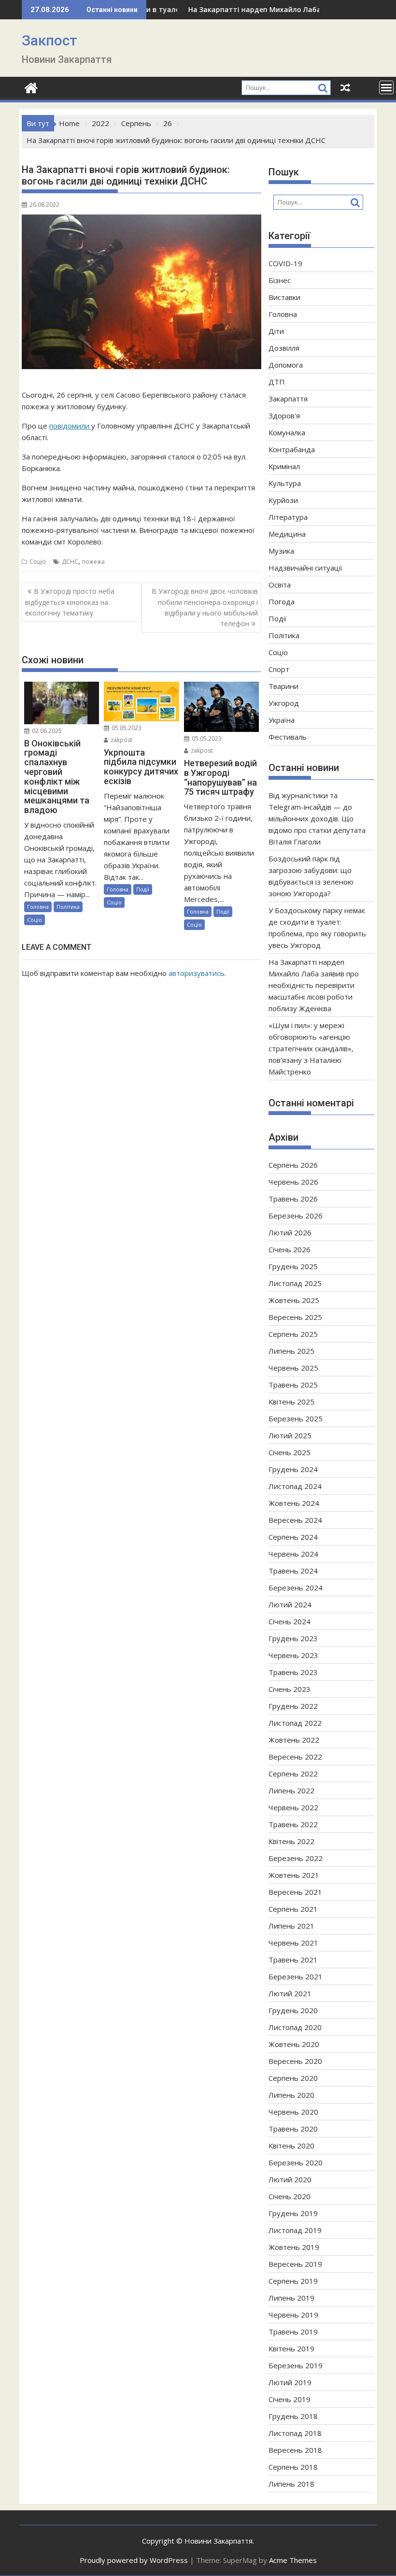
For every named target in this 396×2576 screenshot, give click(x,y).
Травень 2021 (293, 1960)
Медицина (287, 534)
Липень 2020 (291, 2095)
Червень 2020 (293, 2112)
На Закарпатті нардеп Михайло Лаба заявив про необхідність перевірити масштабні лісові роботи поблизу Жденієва (314, 985)
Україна (282, 720)
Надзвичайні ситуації (305, 568)
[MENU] (386, 87)
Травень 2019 (293, 2332)
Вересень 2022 (295, 1757)
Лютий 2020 (290, 2179)
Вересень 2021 (295, 1892)
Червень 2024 (293, 1554)
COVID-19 (285, 263)
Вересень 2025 (295, 1317)
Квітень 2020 (291, 2146)
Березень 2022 (296, 1858)
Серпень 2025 (293, 1334)
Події (143, 889)
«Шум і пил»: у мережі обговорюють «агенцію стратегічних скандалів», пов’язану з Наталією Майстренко (311, 1048)
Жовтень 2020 (294, 2044)
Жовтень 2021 (294, 1875)
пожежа (93, 562)
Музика (281, 551)
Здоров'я (284, 415)
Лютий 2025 (290, 1435)
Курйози (283, 500)
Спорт (279, 669)
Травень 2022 (293, 1824)
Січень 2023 (290, 1689)
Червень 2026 (293, 1182)
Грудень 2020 (293, 2010)
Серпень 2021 (293, 1909)
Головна (38, 907)
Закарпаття (288, 399)
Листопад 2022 (295, 1723)
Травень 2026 (293, 1199)
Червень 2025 (293, 1368)
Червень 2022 (293, 1807)
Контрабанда (292, 449)
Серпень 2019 (293, 2281)
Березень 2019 (296, 2365)
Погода (282, 601)
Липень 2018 (291, 2484)
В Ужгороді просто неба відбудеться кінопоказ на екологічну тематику (70, 602)
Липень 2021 (291, 1926)
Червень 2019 (293, 2315)
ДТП (277, 382)
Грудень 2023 (293, 1638)
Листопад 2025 (295, 1283)
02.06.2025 (46, 731)
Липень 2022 (291, 1790)
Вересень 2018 (295, 2450)
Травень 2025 (293, 1385)
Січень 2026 (290, 1249)
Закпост (49, 40)
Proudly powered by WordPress (134, 2560)
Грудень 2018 (293, 2416)
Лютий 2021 (290, 1993)
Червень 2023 (293, 1655)
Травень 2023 (293, 1672)
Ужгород (284, 703)
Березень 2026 (296, 1216)
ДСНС (70, 562)
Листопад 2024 (295, 1486)
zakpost (121, 740)
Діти (276, 331)
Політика (68, 907)
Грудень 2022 (293, 1706)
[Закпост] (31, 87)
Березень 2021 (296, 1976)
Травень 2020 (293, 2129)
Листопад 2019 (295, 2230)
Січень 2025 (290, 1452)
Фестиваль (288, 737)
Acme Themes (293, 2560)
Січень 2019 (290, 2399)
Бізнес (280, 280)
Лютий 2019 (290, 2382)
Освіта (280, 585)
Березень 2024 (296, 1588)
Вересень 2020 (295, 2061)
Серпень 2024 (293, 1537)
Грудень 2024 (293, 1469)
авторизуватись (197, 973)
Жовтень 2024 (294, 1503)
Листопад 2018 (295, 2433)
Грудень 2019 (293, 2213)
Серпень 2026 (293, 1165)
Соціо (38, 562)
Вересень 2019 (295, 2264)
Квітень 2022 (291, 1841)
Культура (285, 483)
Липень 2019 (291, 2298)
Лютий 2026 (290, 1232)
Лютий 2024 (290, 1604)
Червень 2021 (293, 1943)
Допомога (286, 365)
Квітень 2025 (291, 1402)
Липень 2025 (291, 1351)
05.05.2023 (126, 728)
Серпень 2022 (293, 1774)
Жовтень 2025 (294, 1300)
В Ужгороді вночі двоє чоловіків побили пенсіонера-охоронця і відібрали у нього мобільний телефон (205, 607)
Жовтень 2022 (294, 1740)
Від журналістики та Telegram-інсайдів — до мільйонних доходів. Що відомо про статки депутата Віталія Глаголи (317, 818)
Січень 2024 (290, 1621)
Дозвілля (284, 348)
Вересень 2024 (295, 1520)
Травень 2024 (293, 1571)
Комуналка (287, 432)
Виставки (284, 297)
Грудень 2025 (293, 1266)
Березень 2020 (296, 2162)
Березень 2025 (296, 1418)
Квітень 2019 (291, 2348)
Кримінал (284, 466)
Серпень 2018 (293, 2467)
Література (288, 517)
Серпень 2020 (293, 2078)
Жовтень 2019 (294, 2247)
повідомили (70, 426)
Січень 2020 (290, 2196)
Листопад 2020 (295, 2027)
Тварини (283, 686)
